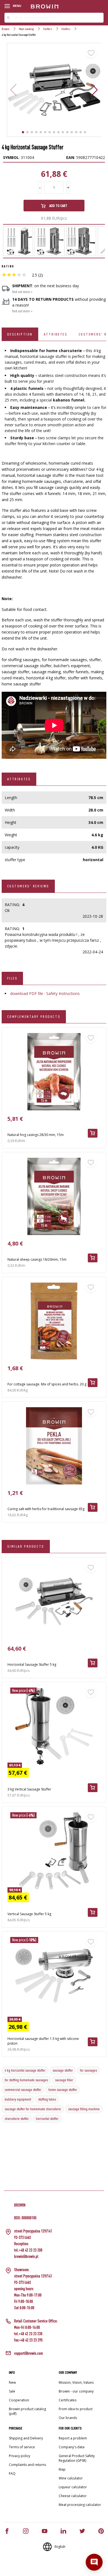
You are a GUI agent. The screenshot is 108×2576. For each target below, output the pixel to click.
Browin (6, 29)
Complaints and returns (27, 2465)
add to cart (58, 206)
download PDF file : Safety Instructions (45, 993)
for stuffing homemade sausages (26, 2080)
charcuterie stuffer (17, 2119)
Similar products (26, 1546)
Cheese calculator (73, 2496)
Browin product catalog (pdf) (27, 2411)
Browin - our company (76, 2391)
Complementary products (34, 1016)
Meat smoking (26, 29)
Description (20, 334)
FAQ (12, 2473)
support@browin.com (29, 2353)
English (60, 2547)
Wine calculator (71, 2478)
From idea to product (76, 2409)
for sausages (88, 2070)
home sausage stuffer (63, 2090)
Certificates (68, 2400)
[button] (95, 90)
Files (12, 978)
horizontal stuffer (47, 2119)
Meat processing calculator (80, 2505)
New (12, 2382)
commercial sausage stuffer (23, 2090)
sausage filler (64, 2080)
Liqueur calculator (73, 2487)
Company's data (72, 2447)
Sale (12, 2391)
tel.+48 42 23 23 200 (28, 2250)
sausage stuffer (63, 2070)
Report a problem (73, 2438)
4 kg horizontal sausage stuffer (25, 2070)
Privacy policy (20, 2456)
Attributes (56, 334)
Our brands (68, 2418)
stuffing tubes (47, 2099)
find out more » (22, 292)
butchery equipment (18, 2099)
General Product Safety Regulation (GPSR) (77, 2458)
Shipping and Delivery (26, 2438)
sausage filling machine (84, 2109)
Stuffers (48, 29)
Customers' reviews (28, 886)
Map (62, 2469)
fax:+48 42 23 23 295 (28, 2340)
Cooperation (19, 2400)
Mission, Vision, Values (76, 2382)
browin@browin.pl (26, 2256)
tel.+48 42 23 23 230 (28, 2334)
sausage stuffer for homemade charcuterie (33, 2109)
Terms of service (22, 2447)
